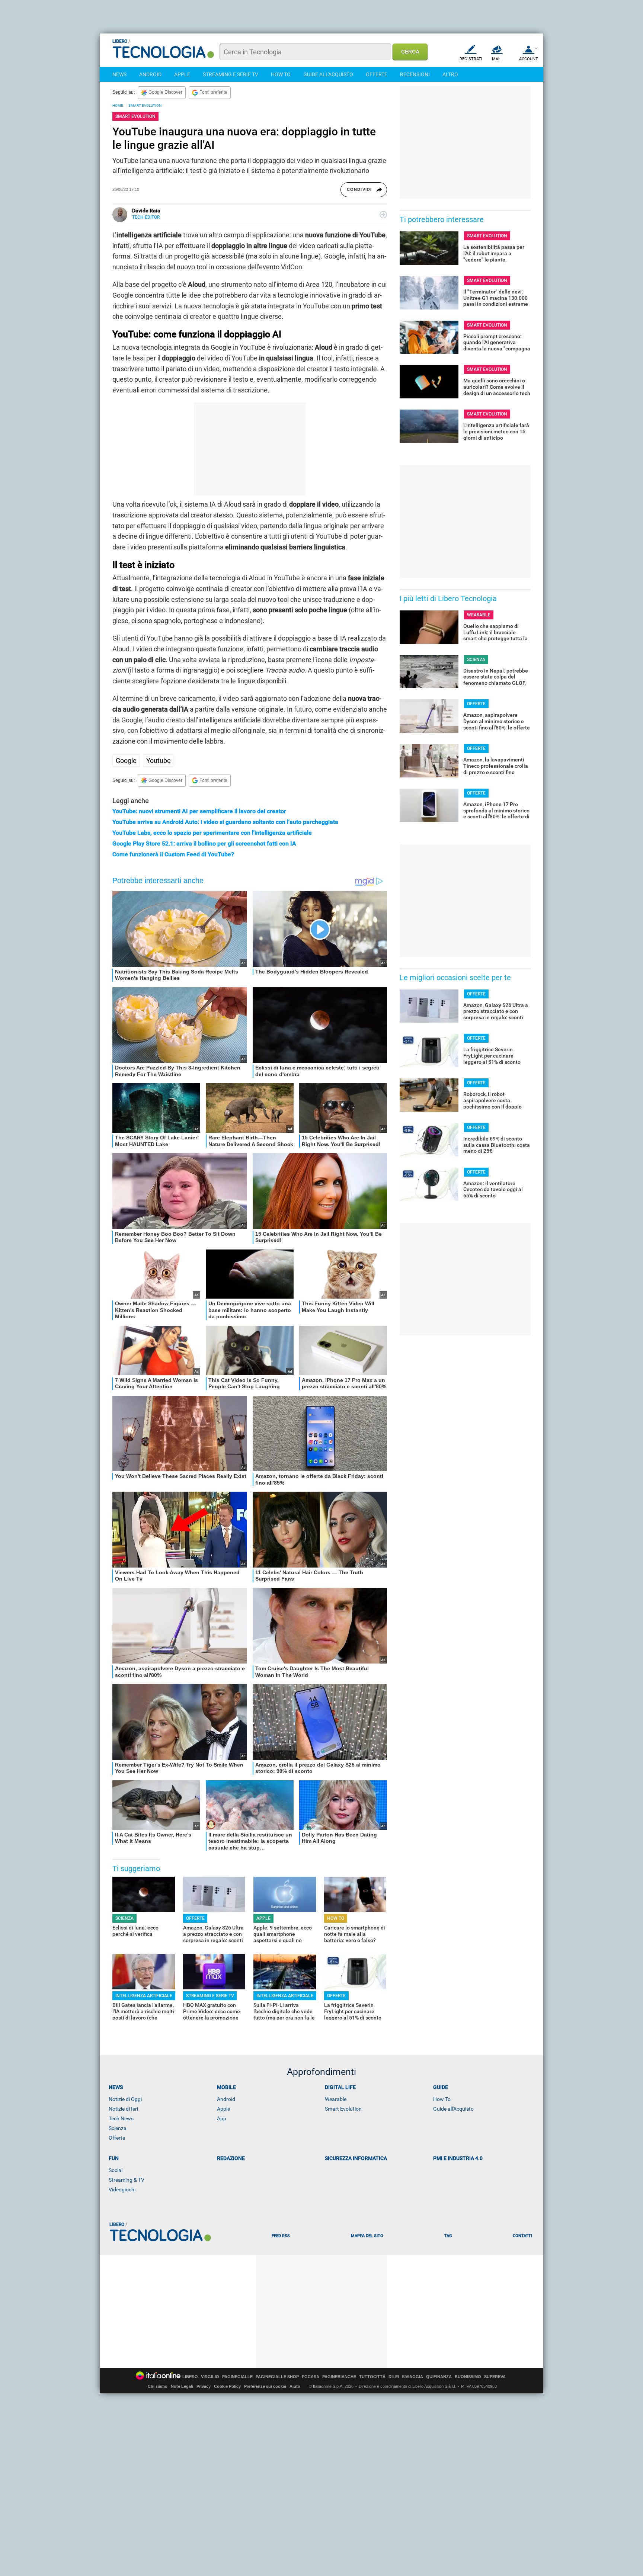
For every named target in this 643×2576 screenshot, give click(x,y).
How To (442, 2099)
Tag (448, 2236)
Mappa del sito (367, 2236)
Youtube (159, 761)
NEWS (119, 74)
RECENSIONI (415, 74)
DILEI (394, 2377)
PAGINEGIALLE (237, 2377)
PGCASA (311, 2377)
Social (116, 2170)
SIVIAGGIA (412, 2377)
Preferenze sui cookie (265, 2386)
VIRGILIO (210, 2377)
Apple (223, 2109)
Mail (497, 59)
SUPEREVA (495, 2377)
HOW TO (281, 74)
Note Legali (182, 2386)
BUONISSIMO (468, 2377)
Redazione (231, 2158)
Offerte (117, 2138)
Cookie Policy (227, 2386)
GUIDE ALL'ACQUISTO (328, 74)
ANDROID (150, 74)
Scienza (118, 2128)
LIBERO (190, 2377)
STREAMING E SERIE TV (231, 74)
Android (226, 2099)
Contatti (522, 2236)
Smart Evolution (343, 2109)
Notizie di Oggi (125, 2099)
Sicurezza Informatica (356, 2158)
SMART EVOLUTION (145, 105)
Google (126, 761)
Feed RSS (281, 2236)
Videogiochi (122, 2190)
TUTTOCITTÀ (372, 2377)
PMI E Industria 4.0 (458, 2158)
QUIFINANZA (439, 2377)
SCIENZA (124, 1918)
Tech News (121, 2118)
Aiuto (295, 2386)
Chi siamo (158, 2386)
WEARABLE (479, 615)
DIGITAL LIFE (340, 2087)
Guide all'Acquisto (453, 2109)
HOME (118, 105)
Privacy (204, 2386)
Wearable (336, 2099)
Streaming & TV (127, 2180)
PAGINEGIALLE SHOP (277, 2377)
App (222, 2118)
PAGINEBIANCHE (339, 2377)
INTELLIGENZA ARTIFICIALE (144, 1996)
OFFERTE (377, 74)
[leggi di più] (383, 215)
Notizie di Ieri (123, 2109)
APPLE (182, 74)
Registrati (471, 59)
